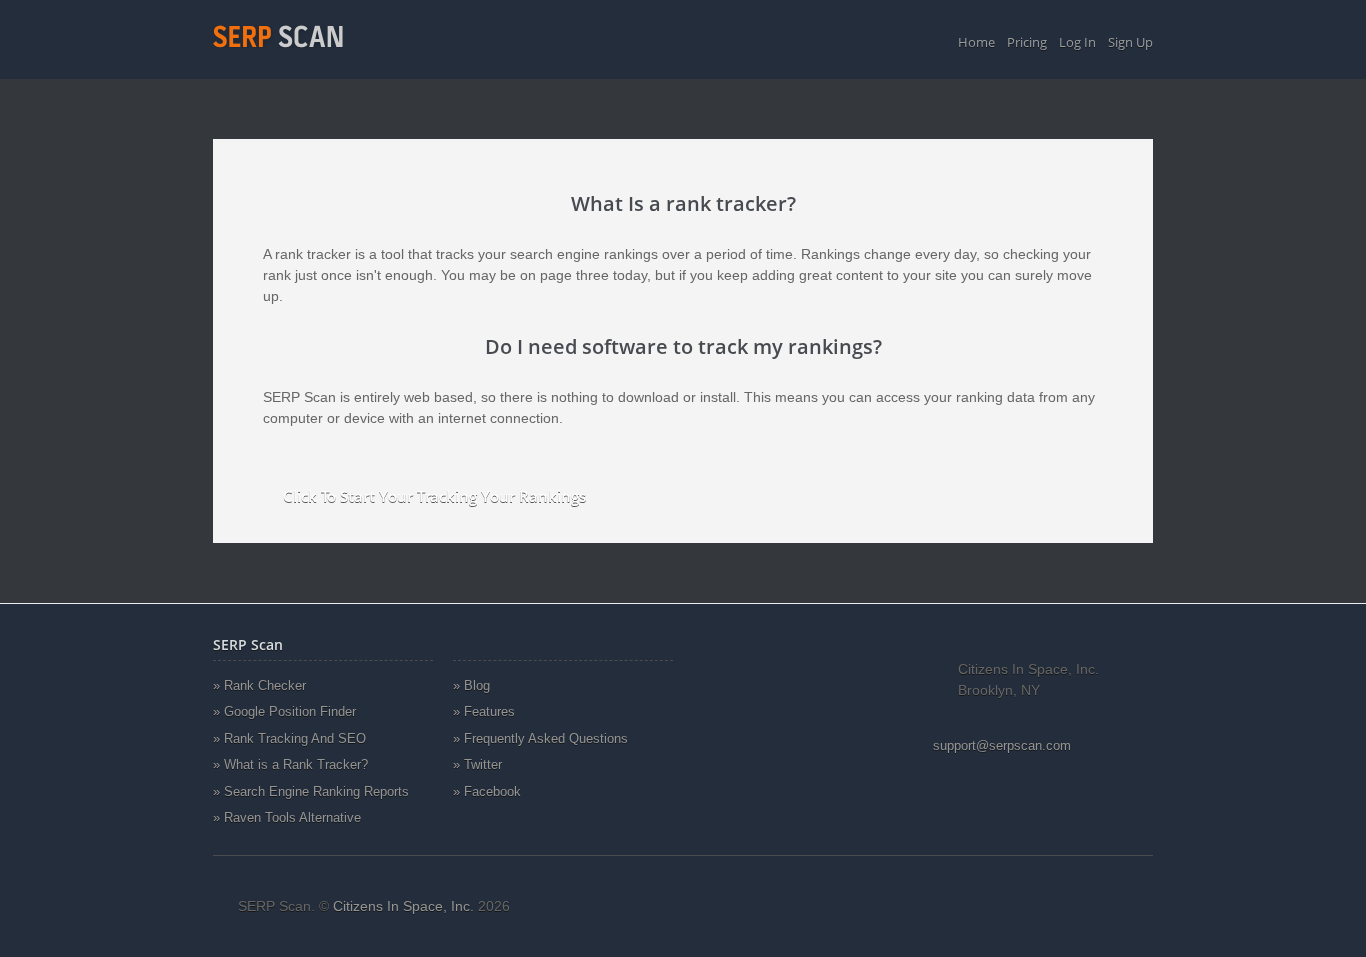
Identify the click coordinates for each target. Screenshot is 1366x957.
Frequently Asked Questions (546, 738)
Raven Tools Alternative (292, 817)
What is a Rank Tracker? (296, 764)
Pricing (1027, 42)
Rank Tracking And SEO (295, 738)
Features (489, 711)
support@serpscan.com (1002, 745)
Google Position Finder (290, 711)
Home (976, 42)
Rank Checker (265, 685)
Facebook (492, 791)
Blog (477, 685)
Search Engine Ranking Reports (316, 791)
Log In (1077, 42)
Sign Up (1130, 42)
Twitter (483, 764)
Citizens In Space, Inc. (403, 906)
